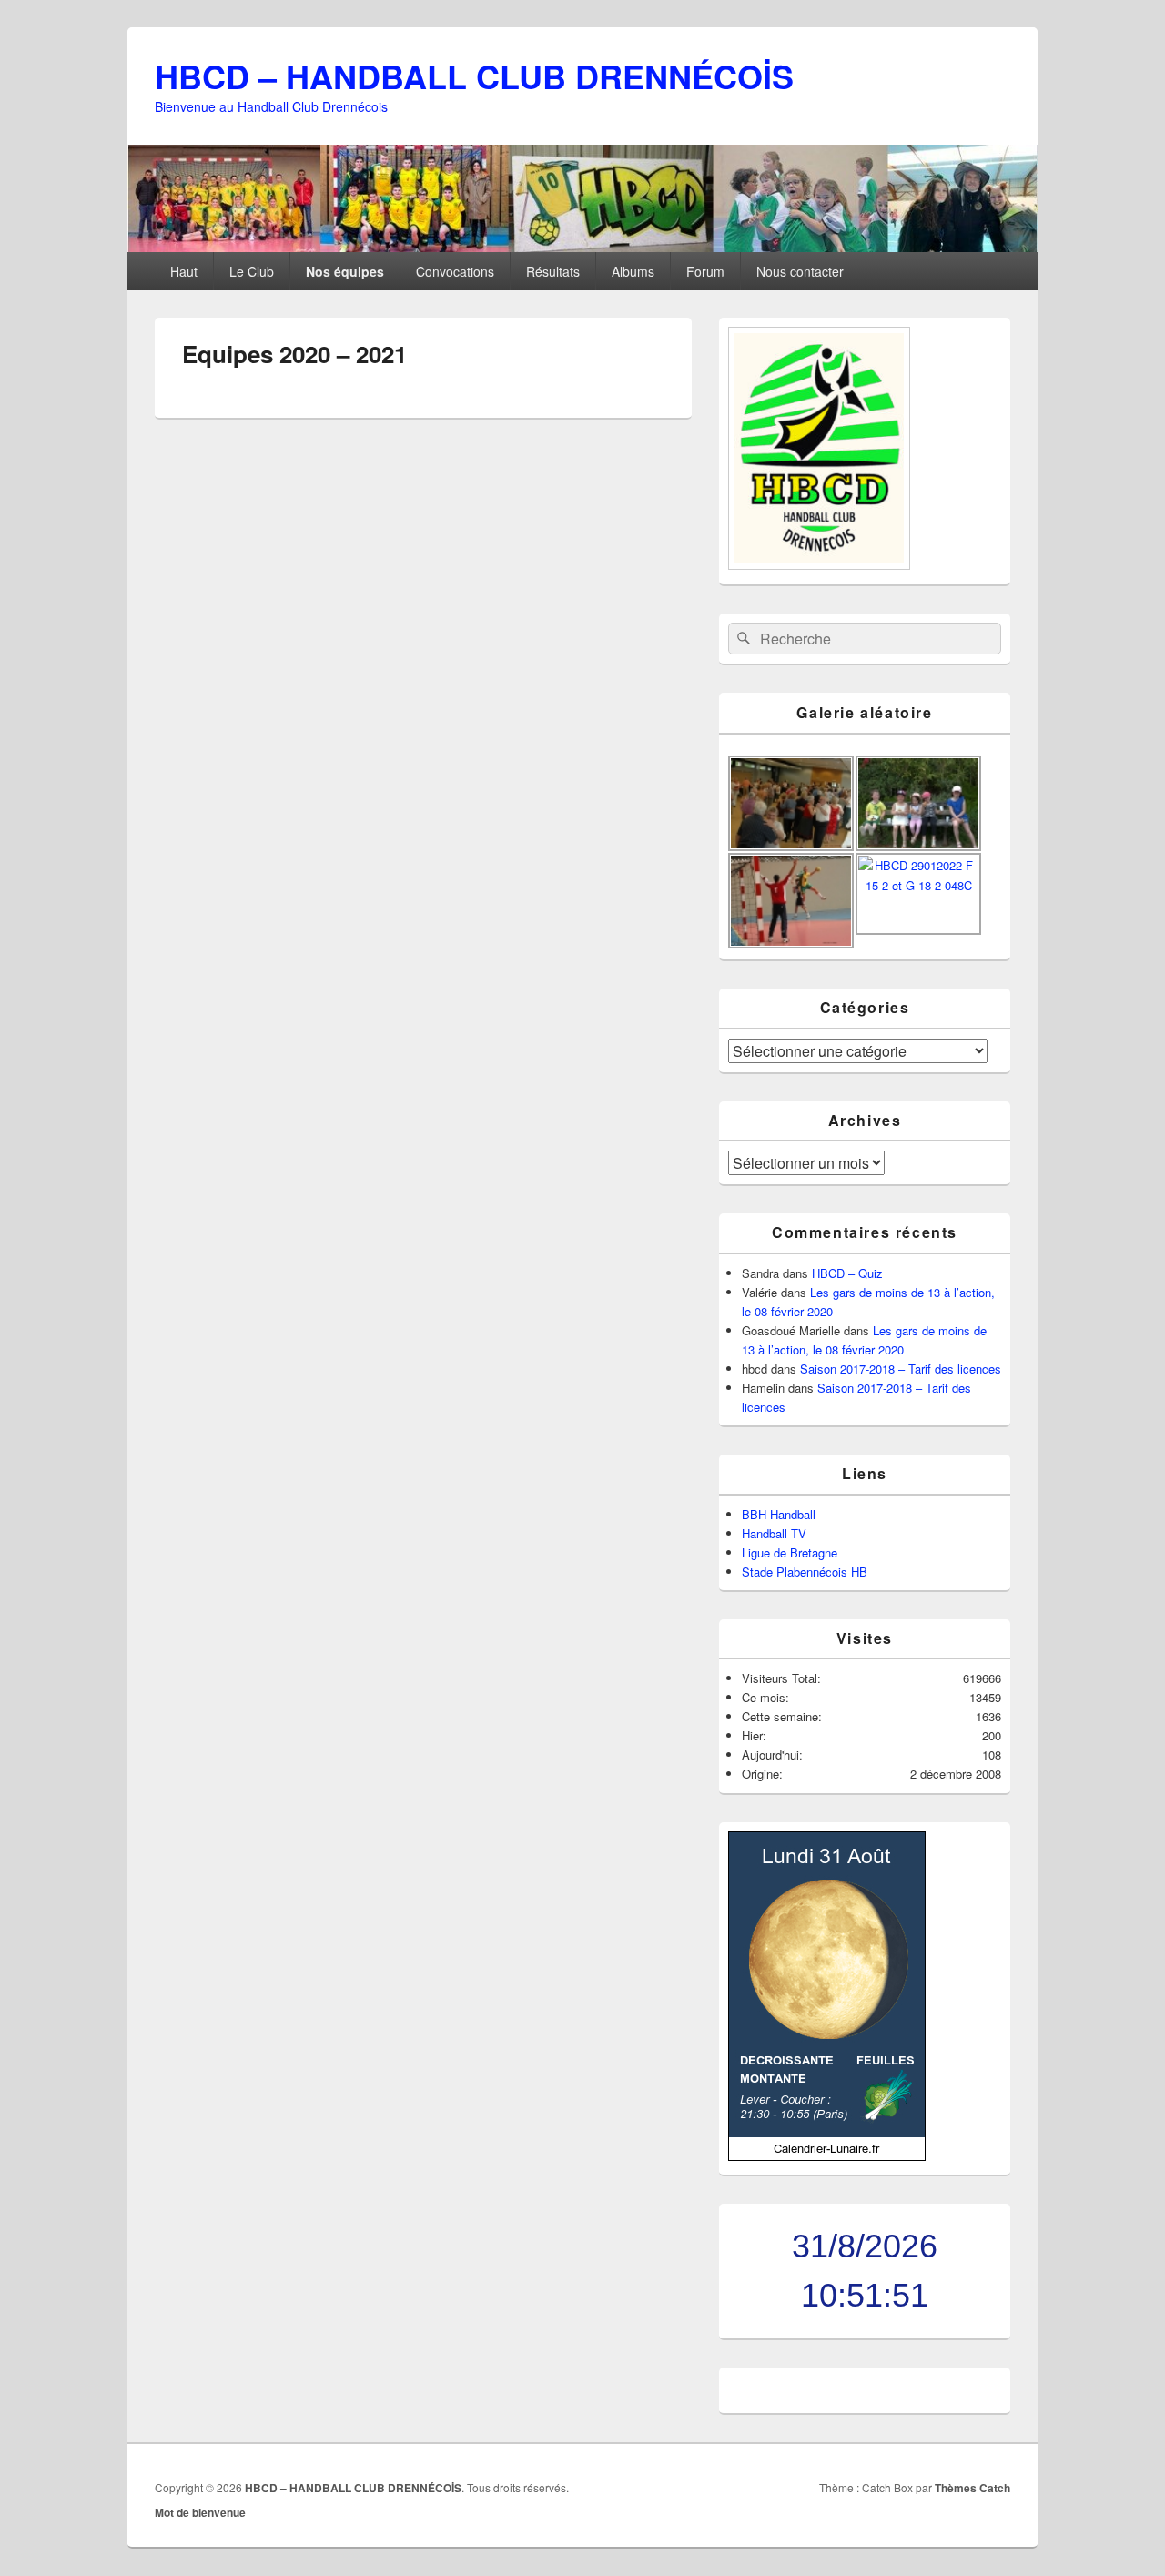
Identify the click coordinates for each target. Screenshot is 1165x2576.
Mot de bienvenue (200, 2512)
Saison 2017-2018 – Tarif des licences (901, 1369)
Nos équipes (345, 271)
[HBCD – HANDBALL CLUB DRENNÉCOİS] (582, 246)
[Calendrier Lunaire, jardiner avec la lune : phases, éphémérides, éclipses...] (827, 2156)
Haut (184, 271)
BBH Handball (779, 1514)
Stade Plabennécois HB (805, 1572)
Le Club (252, 271)
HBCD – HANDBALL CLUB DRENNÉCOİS (474, 76)
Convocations (455, 271)
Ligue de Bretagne (790, 1552)
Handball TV (774, 1533)
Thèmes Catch (973, 2488)
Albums (633, 271)
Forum (705, 271)
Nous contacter (800, 271)
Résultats (553, 271)
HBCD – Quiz (847, 1273)
